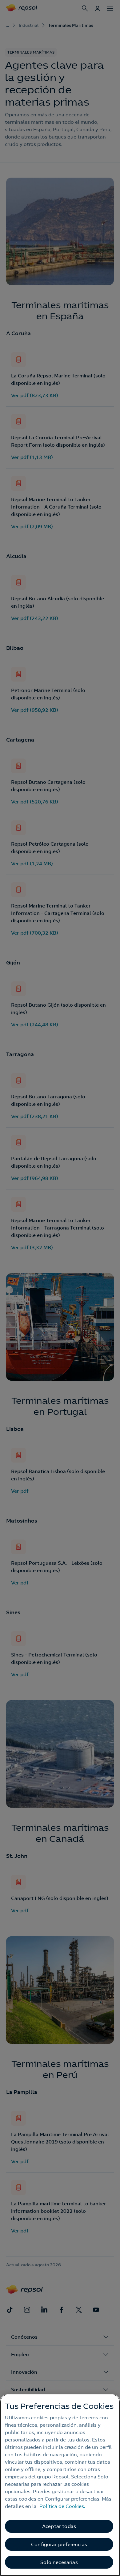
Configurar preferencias (59, 2544)
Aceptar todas (59, 2526)
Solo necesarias (59, 2562)
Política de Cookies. (62, 2506)
